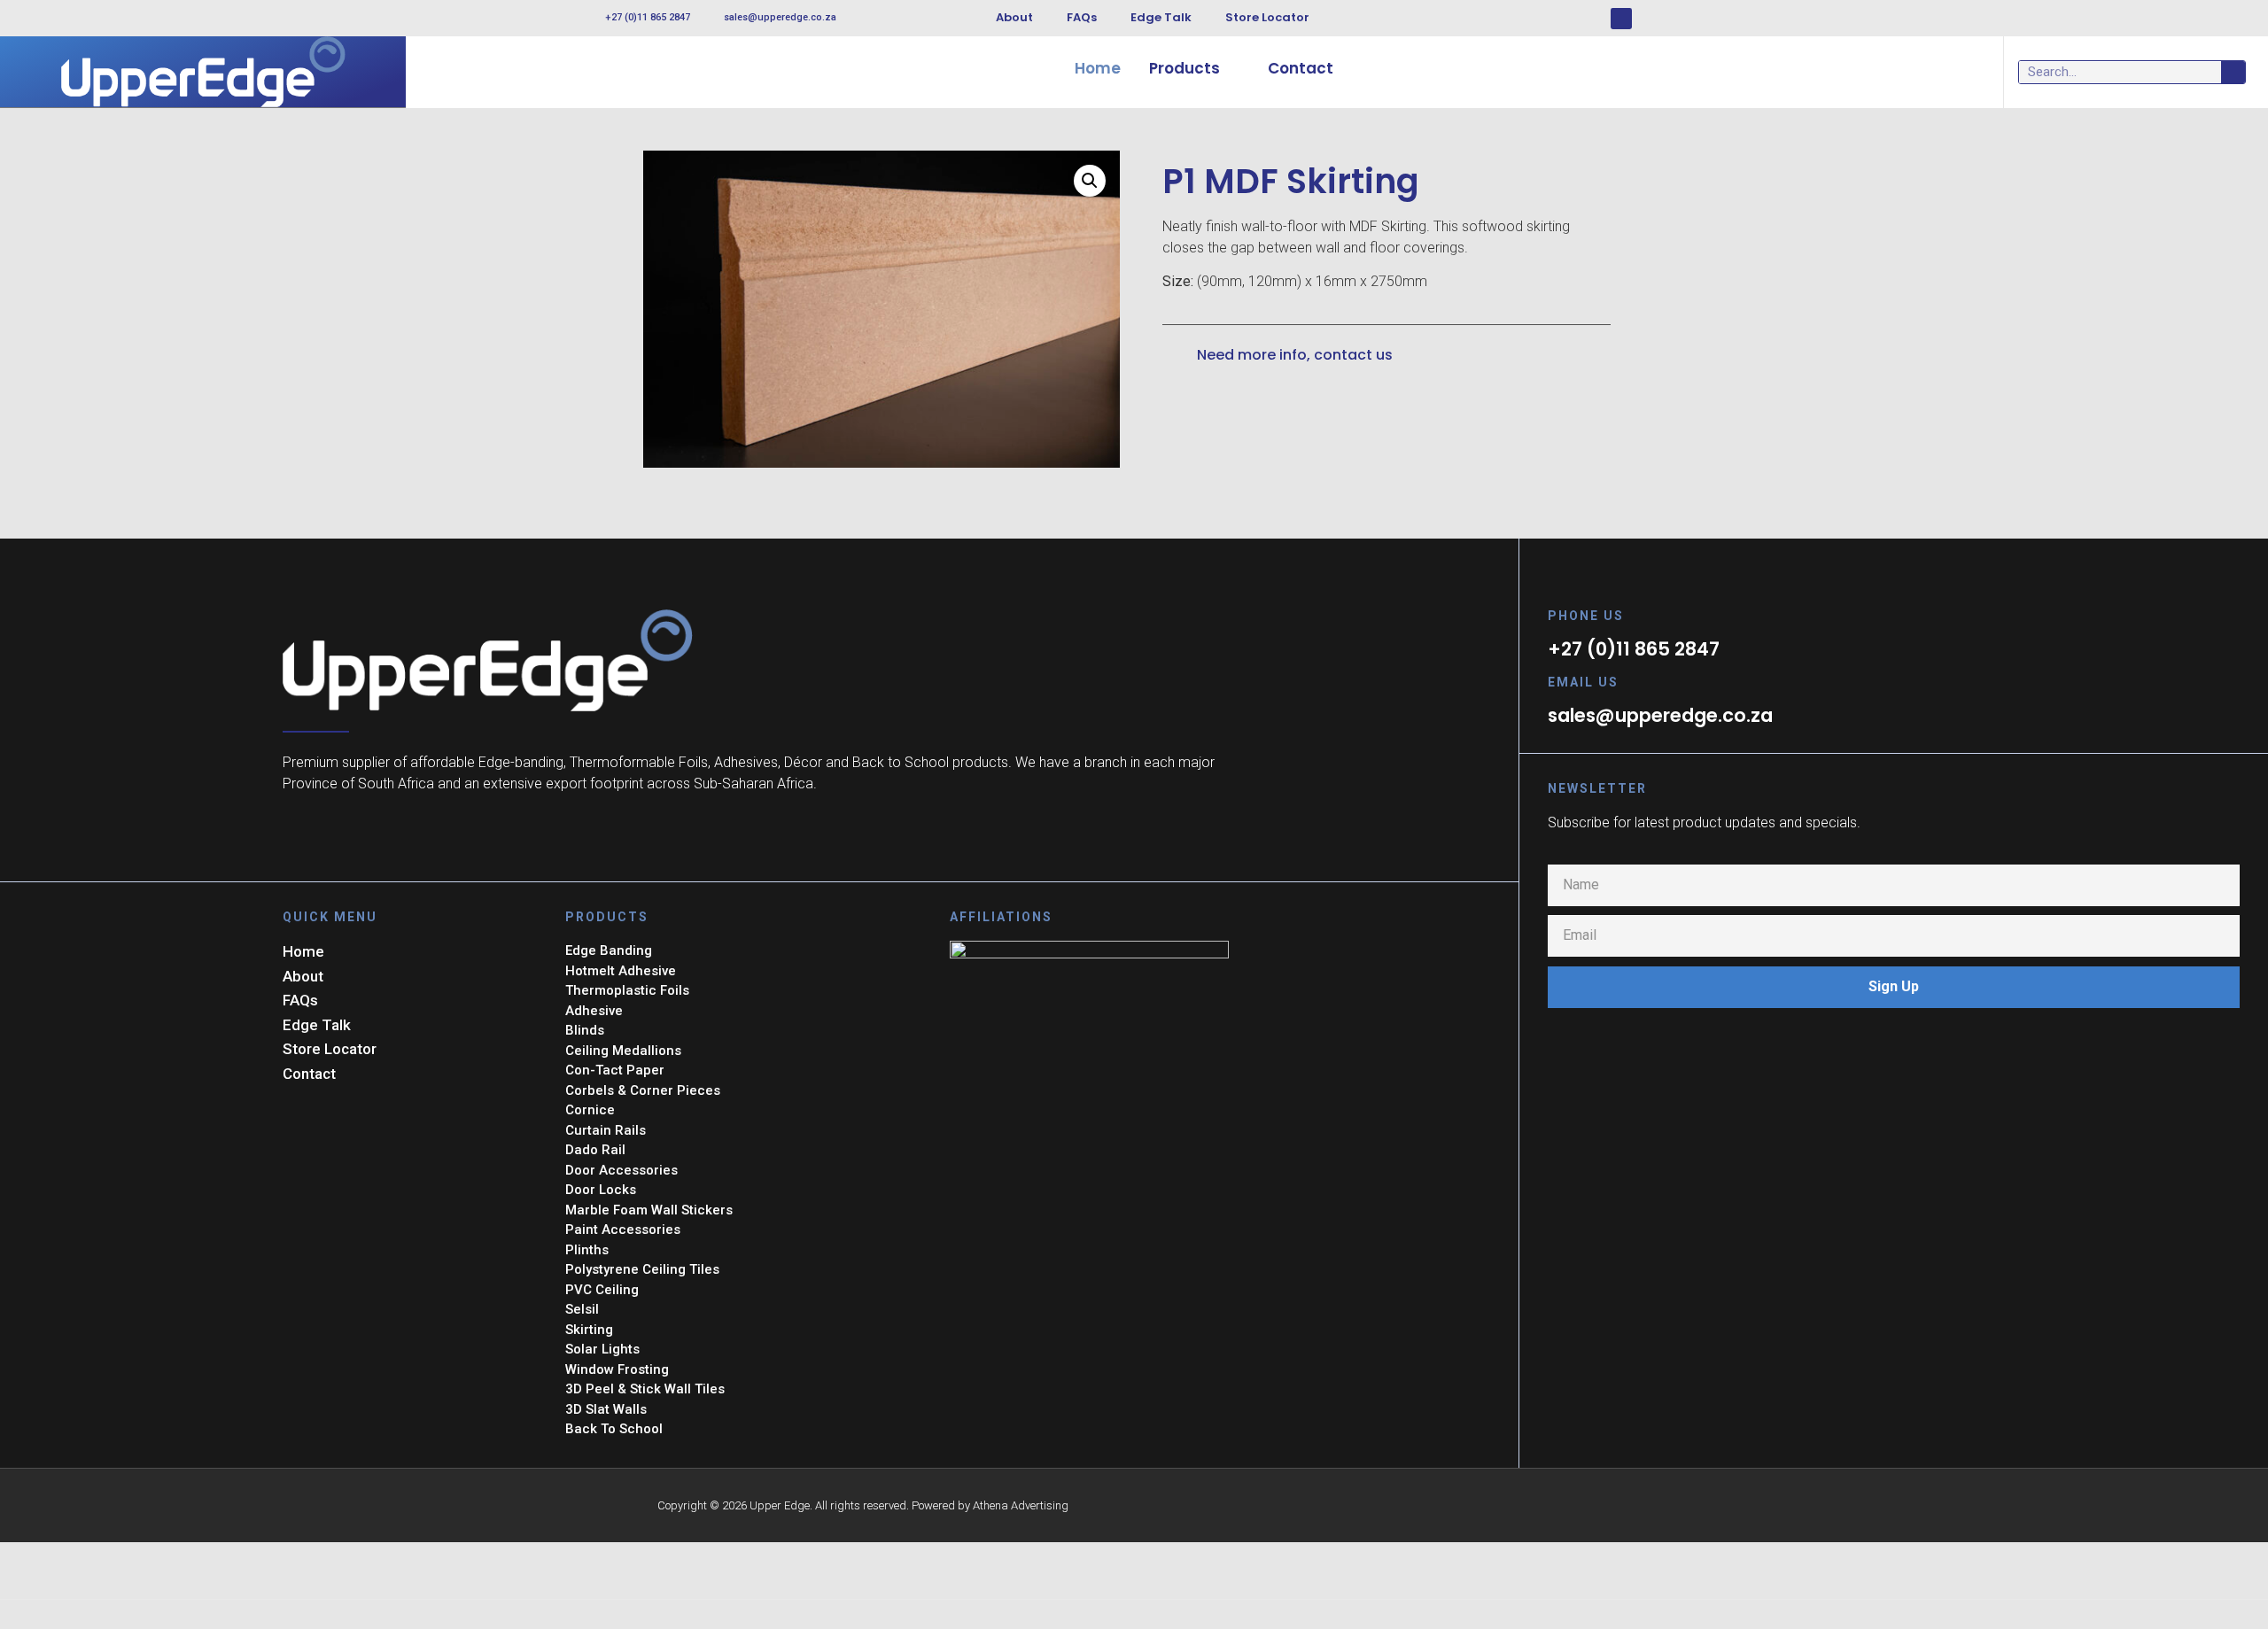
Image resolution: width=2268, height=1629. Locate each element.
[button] (1090, 181)
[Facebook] (1621, 19)
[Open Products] (1232, 69)
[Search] (2233, 72)
